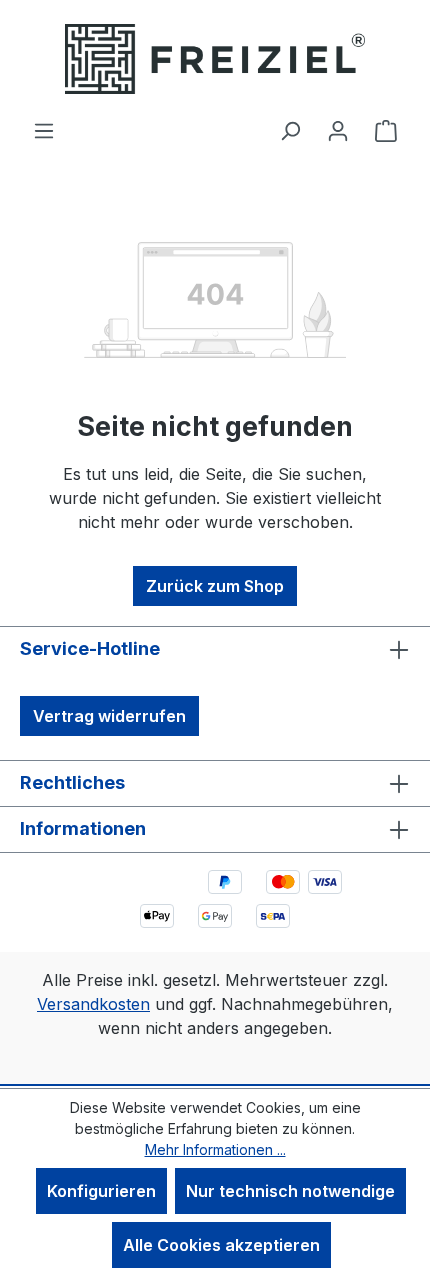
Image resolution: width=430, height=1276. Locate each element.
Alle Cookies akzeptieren (221, 1245)
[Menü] (44, 130)
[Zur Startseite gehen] (215, 59)
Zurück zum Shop (215, 586)
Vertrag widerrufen (109, 716)
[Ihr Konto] (338, 130)
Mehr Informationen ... (215, 1149)
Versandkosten (93, 1004)
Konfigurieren (101, 1191)
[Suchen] (290, 130)
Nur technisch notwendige (290, 1191)
